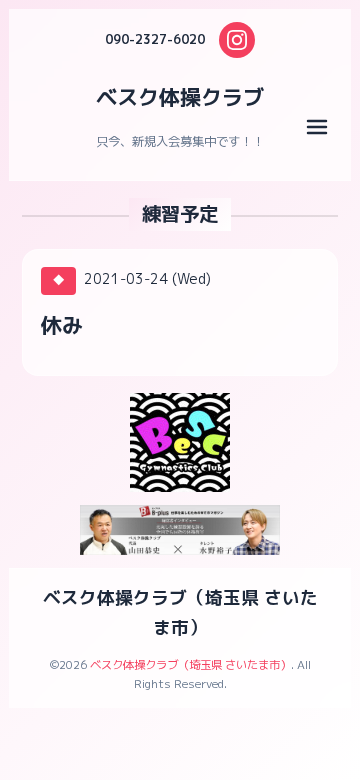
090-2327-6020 (155, 39)
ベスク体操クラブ (180, 97)
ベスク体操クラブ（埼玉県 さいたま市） (190, 665)
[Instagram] (237, 40)
